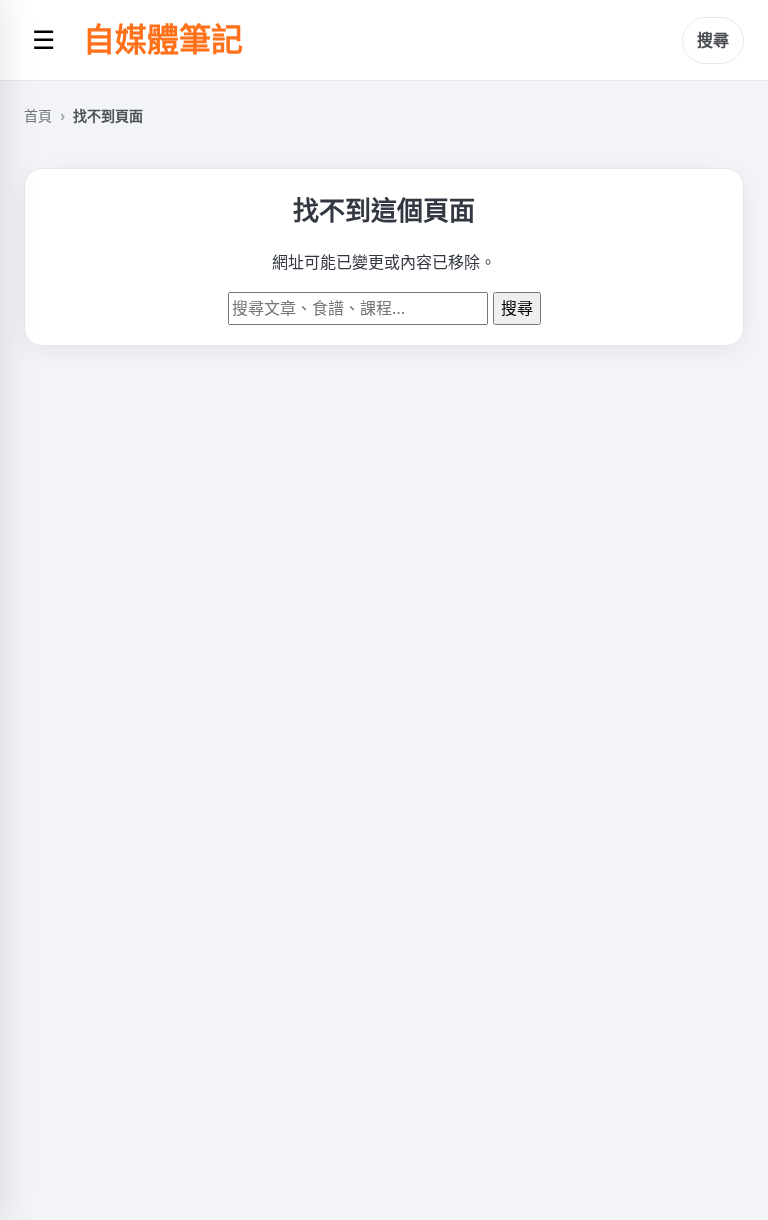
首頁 (38, 115)
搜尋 (713, 40)
